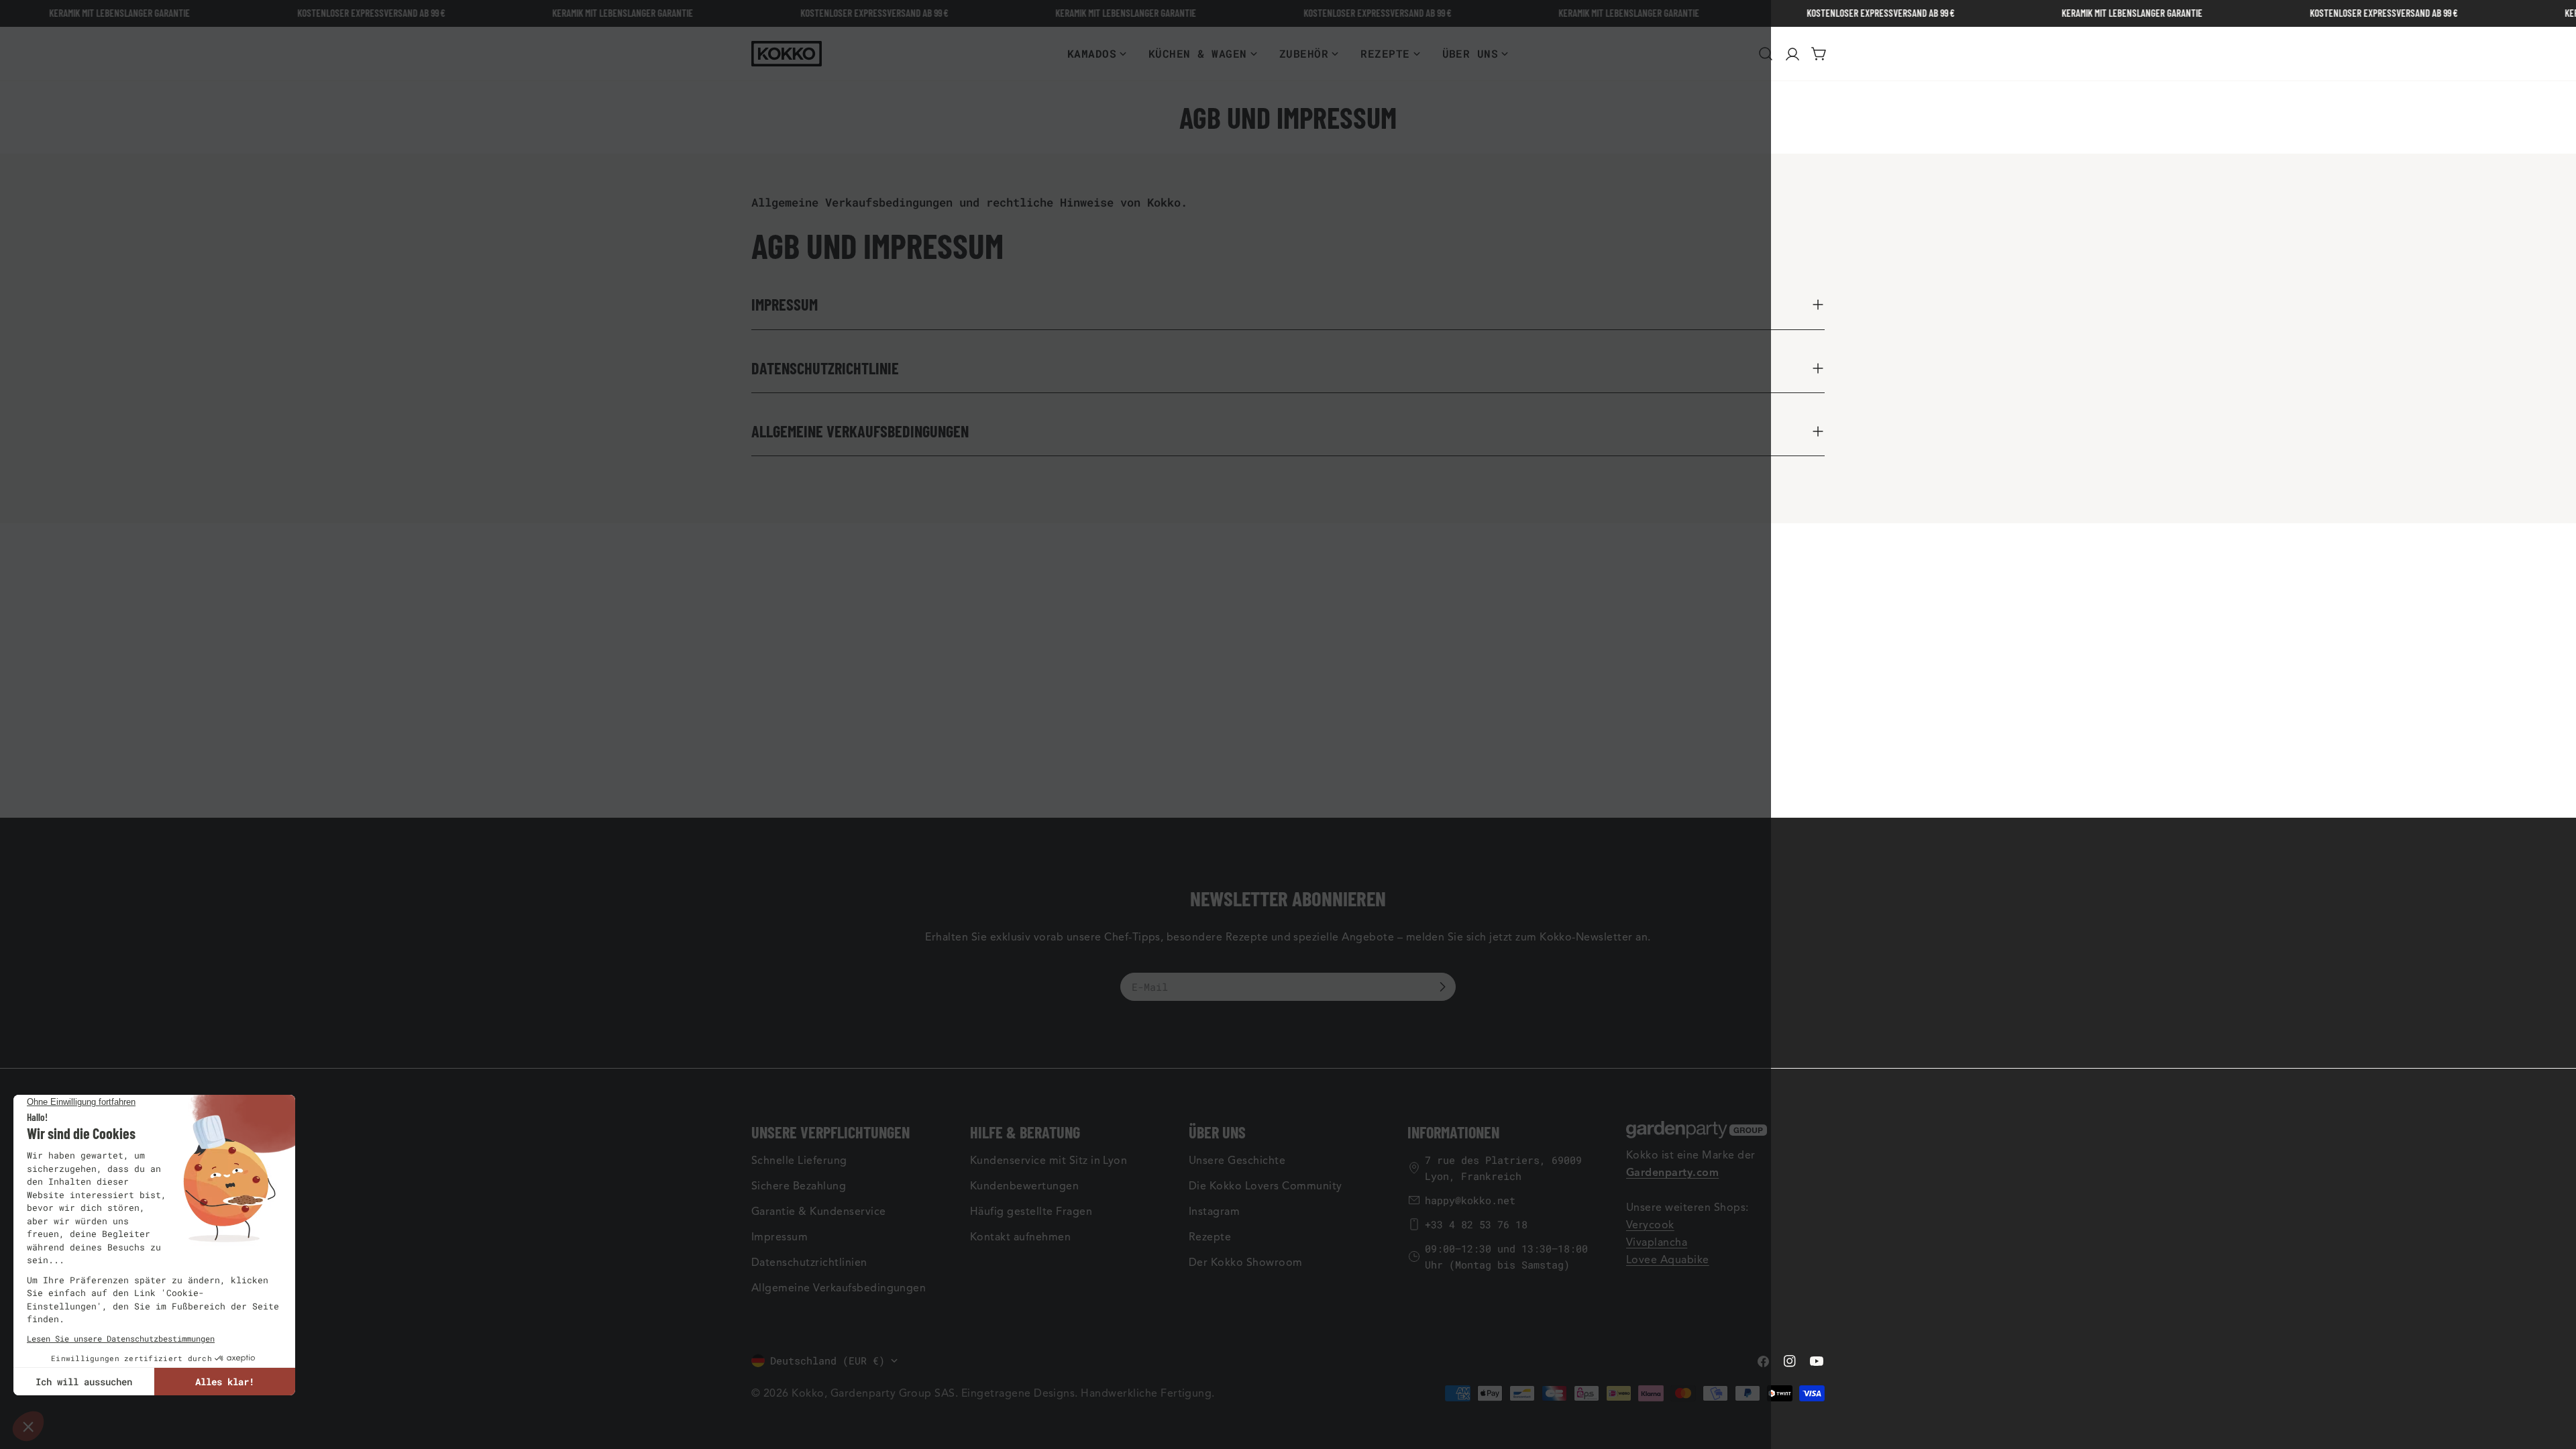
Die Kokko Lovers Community (1265, 1186)
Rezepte (1210, 1237)
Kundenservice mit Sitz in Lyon (1049, 1161)
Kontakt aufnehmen (1020, 1237)
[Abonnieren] (1442, 987)
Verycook (1650, 1225)
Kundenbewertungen (1024, 1186)
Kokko (808, 1393)
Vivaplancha (1657, 1242)
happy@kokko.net (1470, 1200)
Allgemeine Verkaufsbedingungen (839, 1288)
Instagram (1214, 1212)
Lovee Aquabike (1668, 1260)
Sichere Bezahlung (799, 1186)
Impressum (780, 1237)
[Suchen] (1766, 54)
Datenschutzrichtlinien (809, 1263)
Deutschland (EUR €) (827, 1360)
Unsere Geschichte (1237, 1161)
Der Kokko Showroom (1246, 1263)
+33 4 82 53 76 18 (1476, 1224)
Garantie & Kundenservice (819, 1212)
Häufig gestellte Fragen (1031, 1212)
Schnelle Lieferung (799, 1161)
